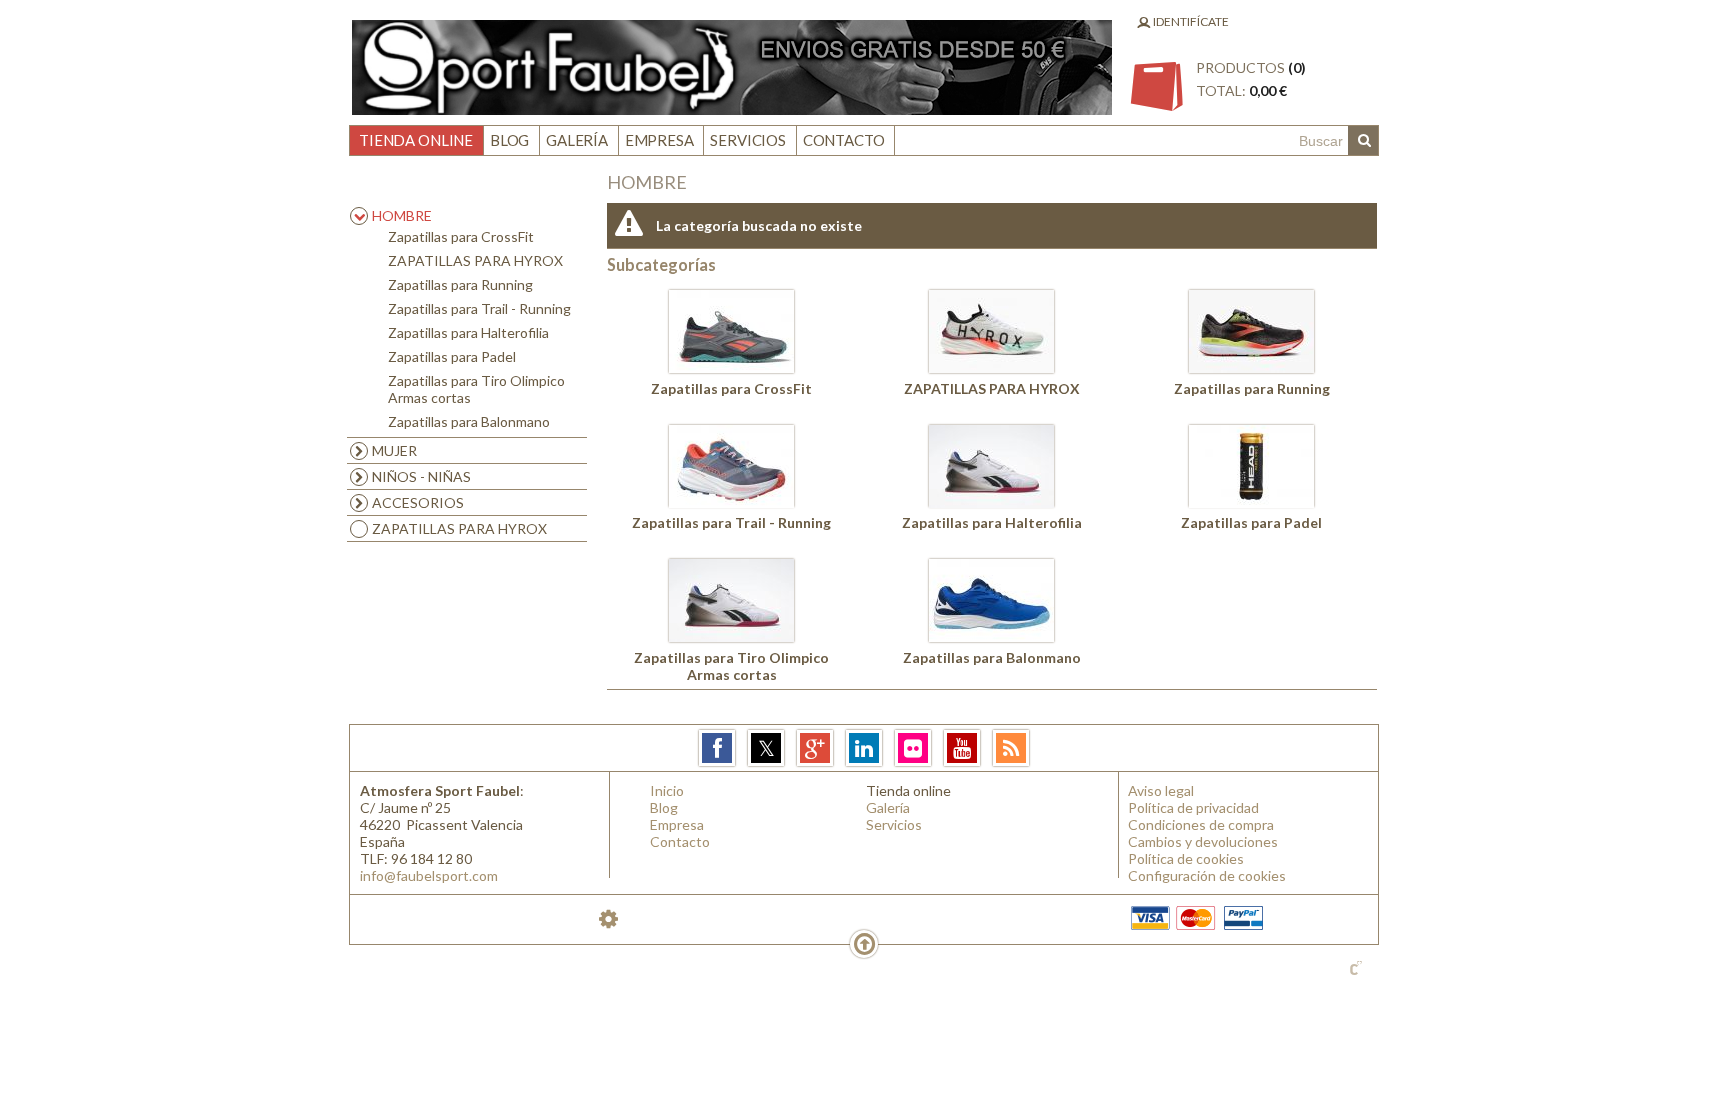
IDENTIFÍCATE (1190, 21)
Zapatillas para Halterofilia (468, 332)
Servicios (748, 140)
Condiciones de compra (1201, 824)
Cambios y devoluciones (1203, 841)
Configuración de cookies (1207, 875)
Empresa (659, 140)
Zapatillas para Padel (452, 356)
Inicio (667, 790)
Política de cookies (1186, 858)
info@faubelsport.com (429, 875)
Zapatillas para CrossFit (461, 236)
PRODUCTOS (1251, 79)
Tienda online (416, 140)
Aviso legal (1161, 790)
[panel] (608, 918)
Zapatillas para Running (460, 284)
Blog (509, 140)
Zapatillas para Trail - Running (479, 308)
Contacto (844, 140)
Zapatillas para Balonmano (469, 421)
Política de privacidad (1193, 807)
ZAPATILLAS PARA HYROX (475, 260)
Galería (577, 140)
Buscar (1363, 141)
